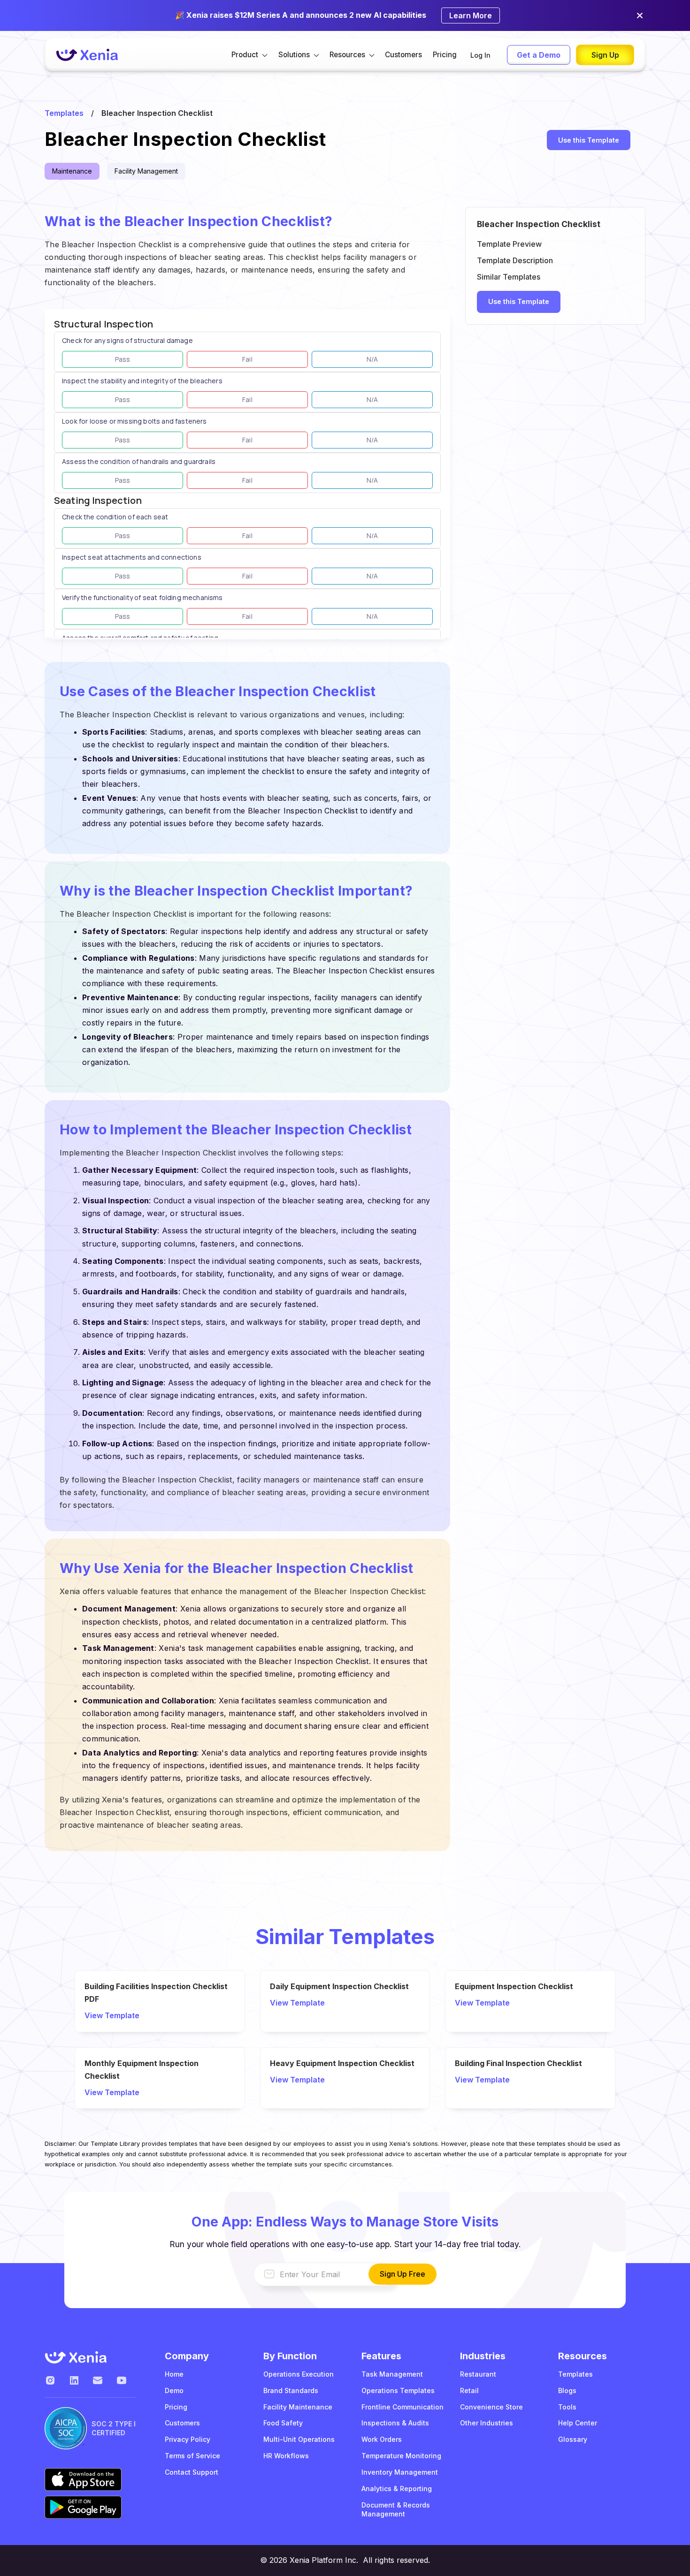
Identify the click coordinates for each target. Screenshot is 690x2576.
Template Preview (509, 244)
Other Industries (487, 2423)
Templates (64, 113)
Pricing (445, 55)
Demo (174, 2390)
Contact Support (192, 2472)
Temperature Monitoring (401, 2456)
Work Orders (382, 2439)
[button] (249, 55)
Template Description (515, 260)
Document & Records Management (396, 2509)
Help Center (578, 2423)
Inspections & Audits (395, 2423)
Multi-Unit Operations (299, 2439)
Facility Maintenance (298, 2407)
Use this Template (589, 140)
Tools (567, 2407)
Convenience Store (491, 2407)
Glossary (573, 2439)
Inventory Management (400, 2472)
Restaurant (478, 2374)
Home (174, 2374)
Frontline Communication (402, 2407)
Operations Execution (299, 2374)
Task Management (392, 2374)
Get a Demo (539, 55)
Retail (469, 2390)
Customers (403, 55)
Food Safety (283, 2423)
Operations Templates (398, 2390)
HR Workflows (286, 2456)
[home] (87, 55)
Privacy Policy (188, 2439)
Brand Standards (291, 2390)
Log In (480, 55)
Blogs (567, 2390)
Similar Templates (509, 277)
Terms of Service (192, 2456)
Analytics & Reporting (397, 2489)
